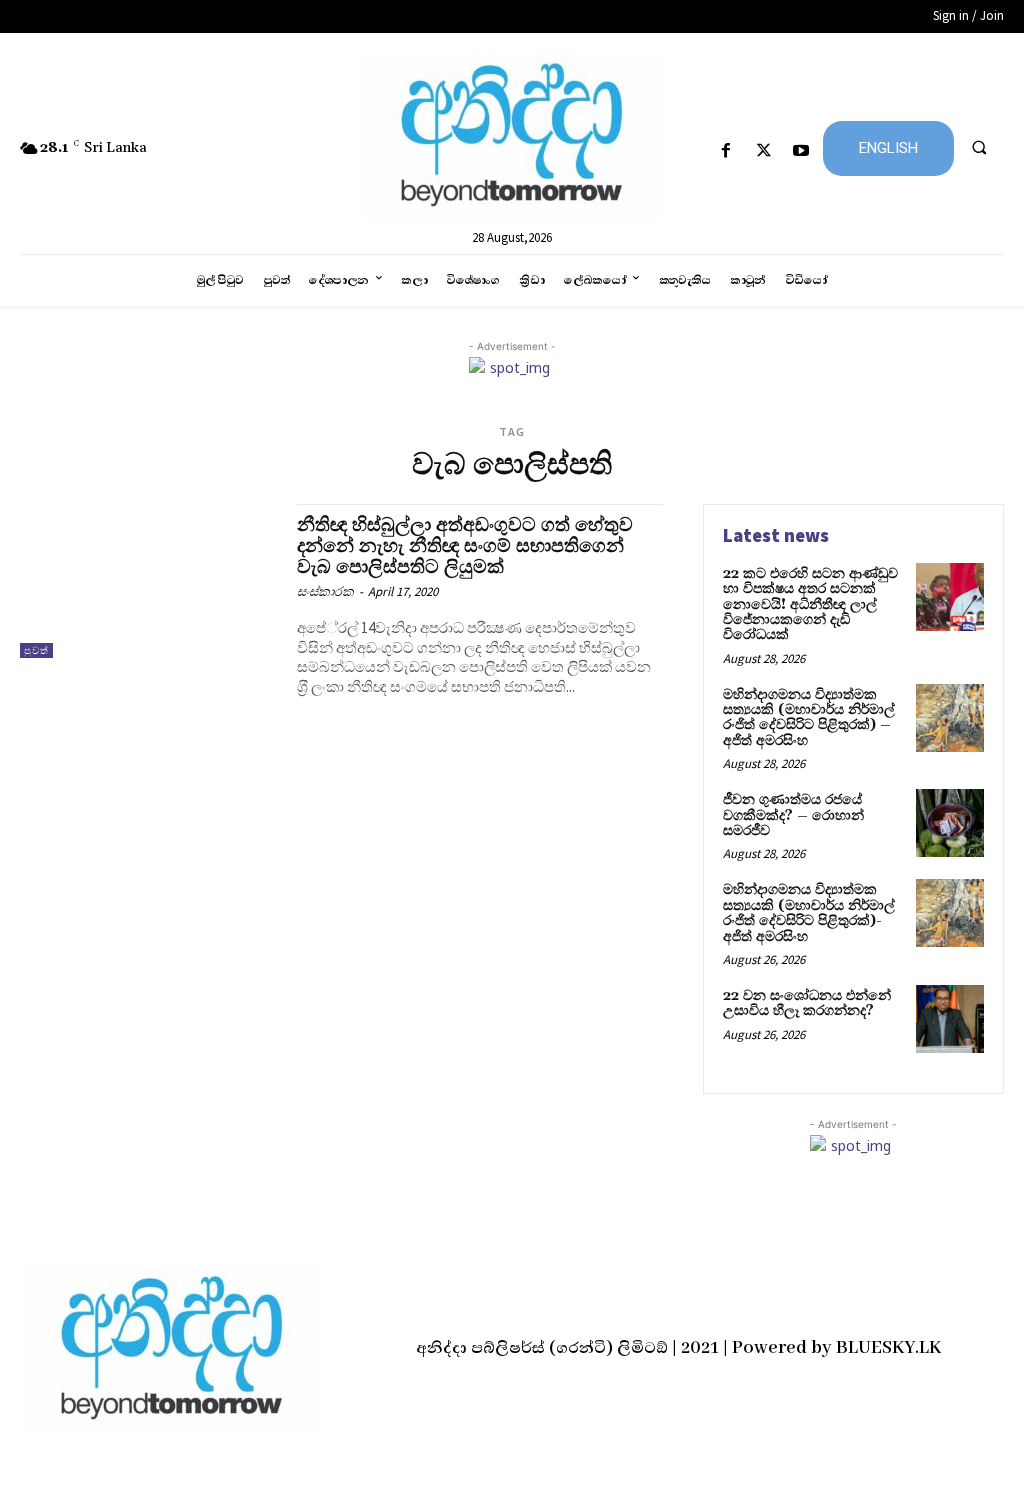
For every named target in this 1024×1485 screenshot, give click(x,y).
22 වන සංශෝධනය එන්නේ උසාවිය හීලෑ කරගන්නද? (807, 1003)
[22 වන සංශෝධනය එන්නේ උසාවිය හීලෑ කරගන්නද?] (950, 1019)
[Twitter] (763, 151)
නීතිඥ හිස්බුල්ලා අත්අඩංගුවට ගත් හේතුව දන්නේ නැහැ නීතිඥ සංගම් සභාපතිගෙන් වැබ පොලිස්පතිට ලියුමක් (465, 546)
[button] (979, 147)
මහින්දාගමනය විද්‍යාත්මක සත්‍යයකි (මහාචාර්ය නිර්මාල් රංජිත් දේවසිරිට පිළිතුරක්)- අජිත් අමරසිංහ (809, 913)
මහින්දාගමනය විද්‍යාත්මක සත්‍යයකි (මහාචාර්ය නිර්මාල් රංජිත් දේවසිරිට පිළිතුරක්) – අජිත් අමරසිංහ (809, 718)
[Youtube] (800, 151)
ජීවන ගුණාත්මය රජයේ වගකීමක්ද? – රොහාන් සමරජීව (793, 815)
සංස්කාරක (325, 591)
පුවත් (36, 650)
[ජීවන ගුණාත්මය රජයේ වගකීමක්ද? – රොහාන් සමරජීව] (950, 823)
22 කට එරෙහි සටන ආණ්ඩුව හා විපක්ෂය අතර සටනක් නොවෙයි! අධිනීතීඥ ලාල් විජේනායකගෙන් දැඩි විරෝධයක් (810, 605)
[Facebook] (726, 151)
